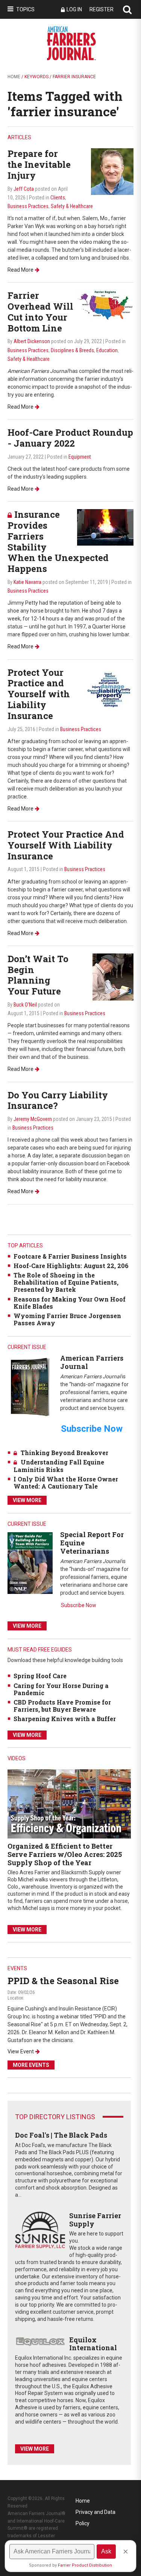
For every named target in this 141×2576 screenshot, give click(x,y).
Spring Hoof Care (40, 1676)
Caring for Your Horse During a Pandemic (61, 1689)
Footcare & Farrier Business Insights (70, 1256)
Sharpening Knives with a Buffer (65, 1719)
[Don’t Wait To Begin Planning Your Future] (113, 977)
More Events (31, 2065)
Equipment (80, 457)
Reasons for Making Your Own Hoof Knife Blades (70, 1303)
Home (14, 77)
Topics (25, 9)
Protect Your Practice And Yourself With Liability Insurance (66, 845)
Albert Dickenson (32, 341)
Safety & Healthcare (72, 206)
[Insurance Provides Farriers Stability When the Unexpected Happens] (105, 527)
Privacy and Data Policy (96, 2513)
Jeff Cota (24, 189)
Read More (20, 270)
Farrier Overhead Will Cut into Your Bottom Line (40, 312)
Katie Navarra (27, 582)
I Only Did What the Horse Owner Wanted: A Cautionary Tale (66, 1483)
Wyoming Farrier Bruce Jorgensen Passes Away (67, 1319)
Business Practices (28, 206)
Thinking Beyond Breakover (64, 1453)
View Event (21, 2051)
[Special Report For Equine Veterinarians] (30, 1563)
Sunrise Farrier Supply (95, 2220)
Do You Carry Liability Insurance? (58, 1100)
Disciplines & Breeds (72, 350)
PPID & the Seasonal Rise (63, 1981)
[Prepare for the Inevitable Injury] (112, 171)
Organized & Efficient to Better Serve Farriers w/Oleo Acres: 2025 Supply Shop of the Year (65, 1854)
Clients (58, 198)
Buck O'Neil (25, 1005)
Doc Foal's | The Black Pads (61, 2135)
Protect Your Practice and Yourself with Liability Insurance (39, 694)
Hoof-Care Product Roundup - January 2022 (70, 438)
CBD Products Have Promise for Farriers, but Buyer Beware (62, 1706)
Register (102, 9)
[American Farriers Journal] (30, 1387)
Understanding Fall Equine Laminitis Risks (59, 1466)
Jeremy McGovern (33, 1119)
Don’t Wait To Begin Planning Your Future (38, 975)
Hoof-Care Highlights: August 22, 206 (71, 1266)
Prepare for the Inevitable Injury (39, 164)
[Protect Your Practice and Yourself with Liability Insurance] (110, 690)
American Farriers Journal (92, 1362)
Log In (74, 9)
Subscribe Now (79, 1605)
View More (27, 1500)
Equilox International (93, 2344)
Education (107, 350)
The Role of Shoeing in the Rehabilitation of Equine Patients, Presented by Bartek (66, 1282)
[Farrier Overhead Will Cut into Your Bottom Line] (105, 305)
